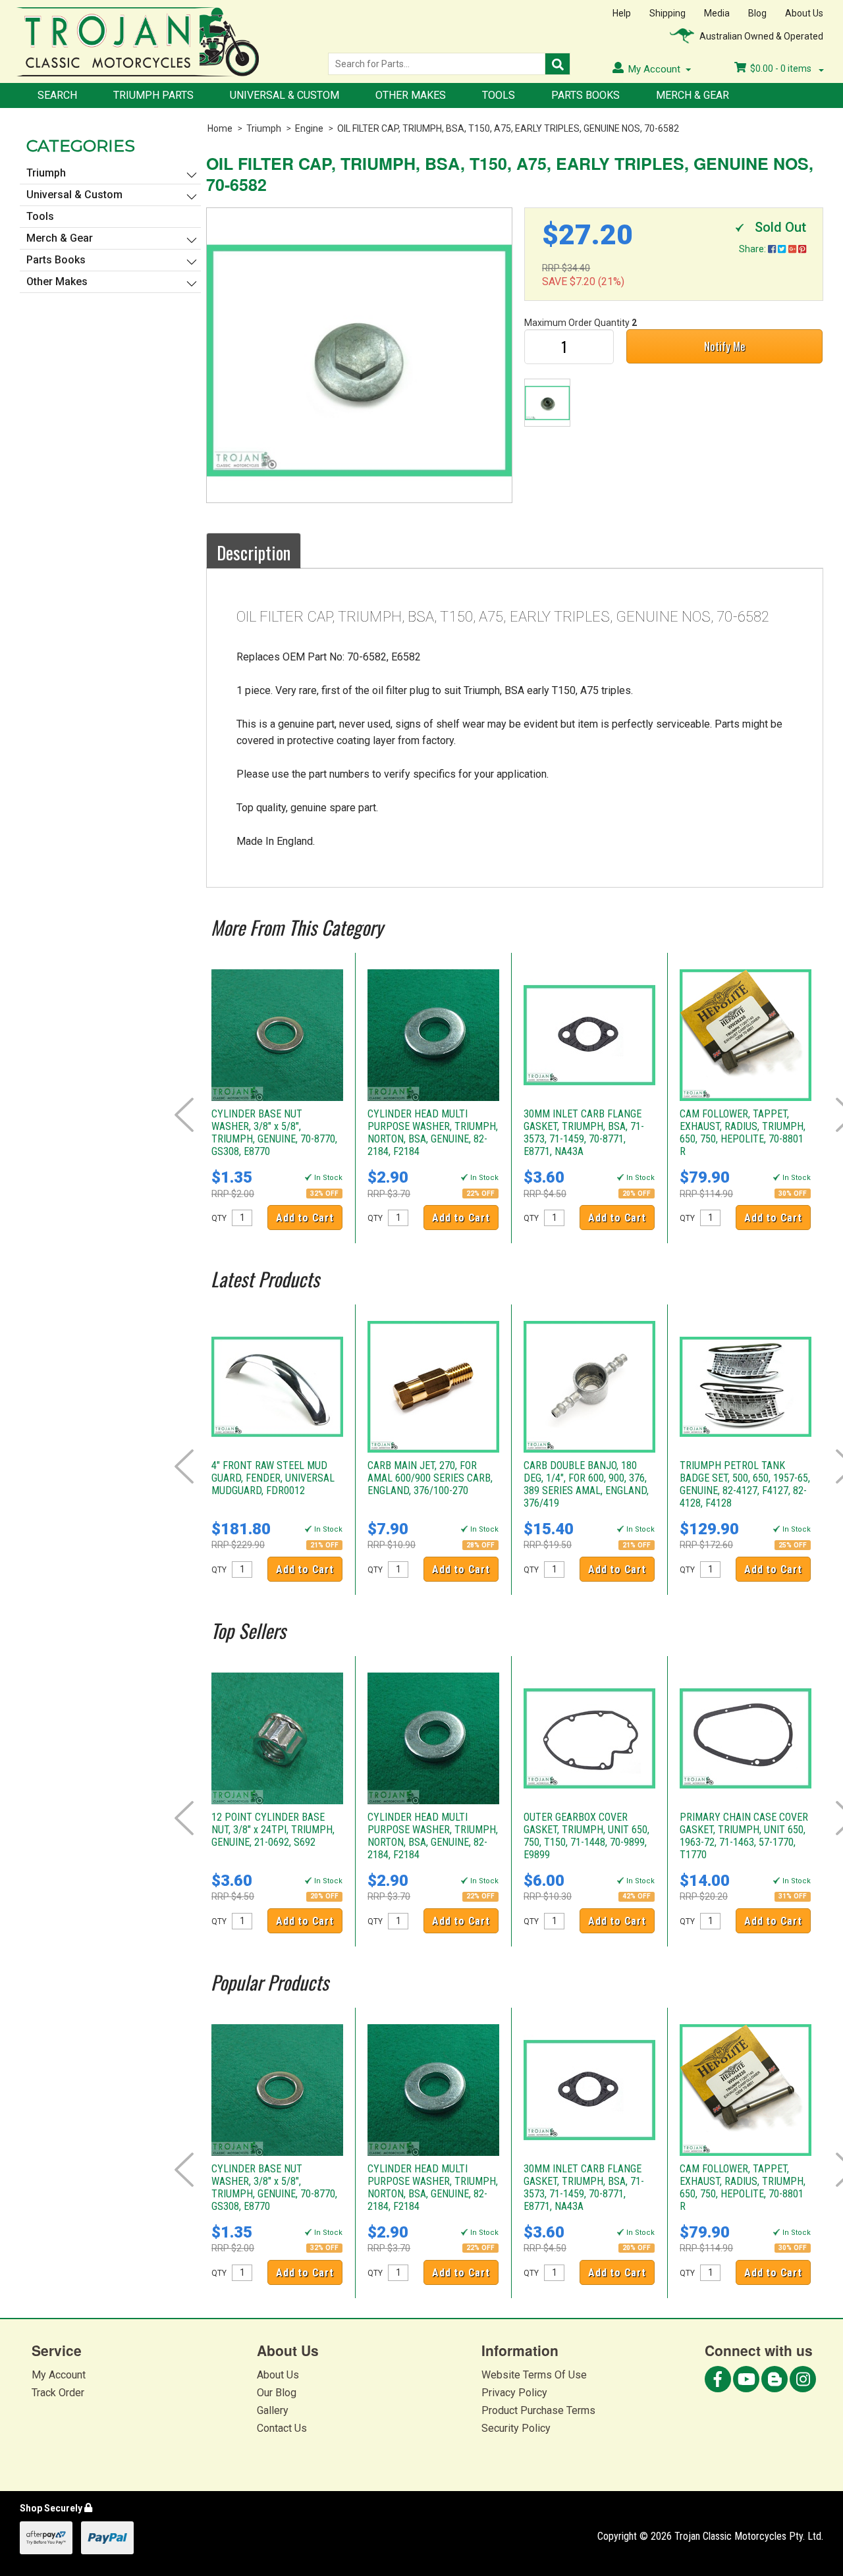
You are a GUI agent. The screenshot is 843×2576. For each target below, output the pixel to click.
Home (220, 128)
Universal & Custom (285, 95)
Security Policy (516, 2428)
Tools (499, 95)
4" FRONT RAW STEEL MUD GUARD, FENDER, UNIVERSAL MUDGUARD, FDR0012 (273, 1478)
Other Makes (411, 95)
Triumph (264, 128)
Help (622, 13)
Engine (309, 128)
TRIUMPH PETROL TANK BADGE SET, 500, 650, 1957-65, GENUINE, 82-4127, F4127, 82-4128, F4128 (745, 1484)
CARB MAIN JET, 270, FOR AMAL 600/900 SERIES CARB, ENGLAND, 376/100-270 (430, 1478)
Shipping (667, 13)
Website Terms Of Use (534, 2375)
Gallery (273, 2410)
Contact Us (282, 2428)
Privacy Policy (514, 2393)
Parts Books (585, 95)
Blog (757, 13)
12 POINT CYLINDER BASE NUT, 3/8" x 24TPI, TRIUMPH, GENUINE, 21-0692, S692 (273, 1830)
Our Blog (277, 2393)
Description (254, 552)
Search (57, 95)
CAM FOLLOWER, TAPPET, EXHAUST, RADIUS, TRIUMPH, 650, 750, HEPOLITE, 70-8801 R (743, 1133)
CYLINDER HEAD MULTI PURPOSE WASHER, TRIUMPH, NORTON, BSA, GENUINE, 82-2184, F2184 (433, 1133)
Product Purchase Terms (538, 2410)
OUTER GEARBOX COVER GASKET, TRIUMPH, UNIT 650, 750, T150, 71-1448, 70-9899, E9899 (586, 1836)
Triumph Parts (153, 95)
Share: (753, 249)
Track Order (58, 2393)
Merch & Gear (693, 95)
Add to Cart (305, 1218)
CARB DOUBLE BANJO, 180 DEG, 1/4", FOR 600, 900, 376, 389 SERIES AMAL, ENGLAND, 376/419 (586, 1484)
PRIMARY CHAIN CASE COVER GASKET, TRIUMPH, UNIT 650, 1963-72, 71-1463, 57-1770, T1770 (744, 1836)
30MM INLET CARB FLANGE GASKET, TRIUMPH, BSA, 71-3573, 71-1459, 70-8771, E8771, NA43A (584, 1133)
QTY (219, 1218)
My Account (59, 2375)
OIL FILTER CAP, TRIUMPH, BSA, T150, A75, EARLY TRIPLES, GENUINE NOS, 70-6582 (508, 128)
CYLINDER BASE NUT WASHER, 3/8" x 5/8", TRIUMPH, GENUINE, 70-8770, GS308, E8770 (274, 1133)
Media (717, 13)
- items (782, 68)
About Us (804, 13)
